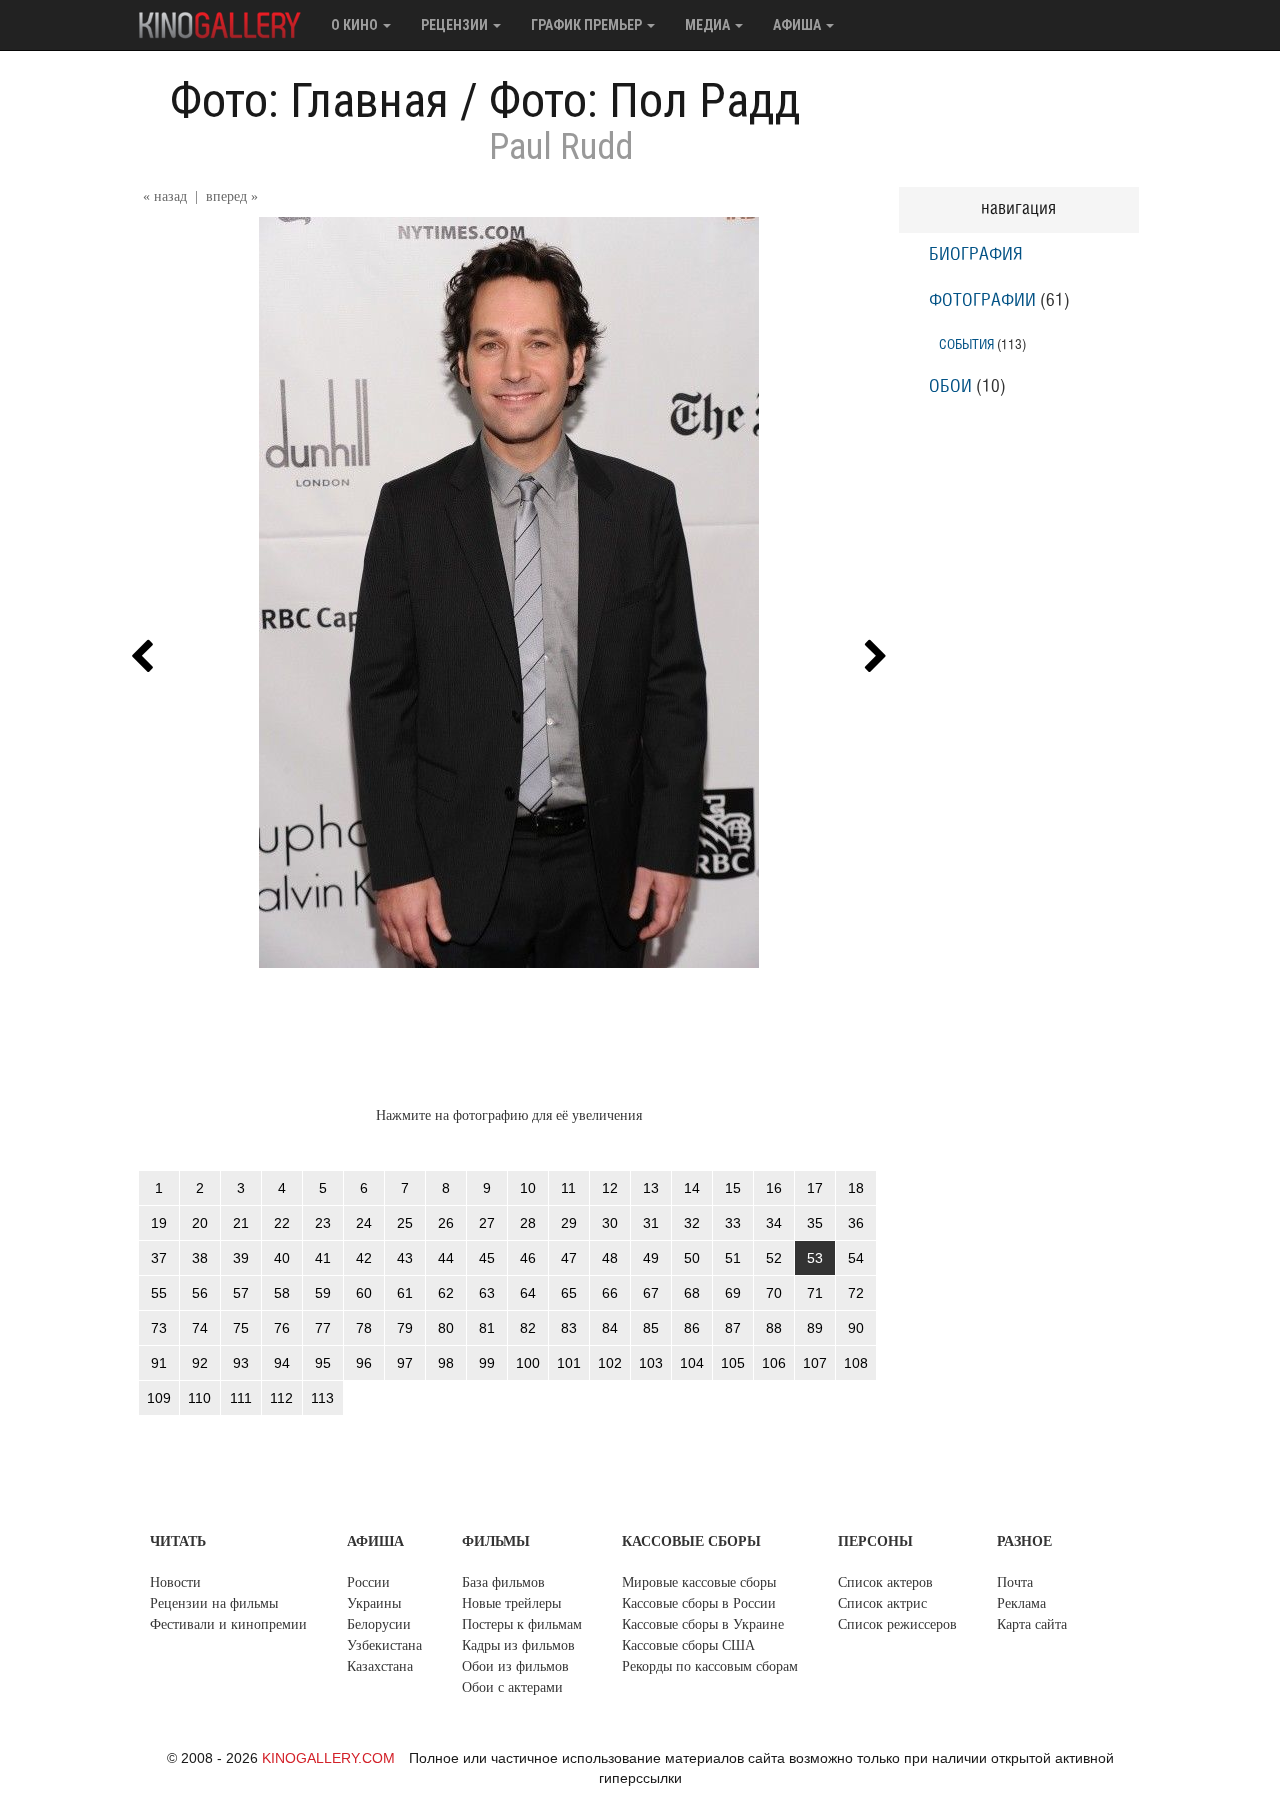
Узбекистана (384, 1645)
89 (815, 1328)
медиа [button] (709, 25)
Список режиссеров (897, 1624)
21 (241, 1223)
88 (774, 1328)
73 (159, 1328)
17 (815, 1188)
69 (733, 1293)
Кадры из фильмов (518, 1645)
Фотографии (982, 301)
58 (282, 1293)
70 (774, 1293)
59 (323, 1293)
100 (528, 1363)
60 (364, 1293)
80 (446, 1328)
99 (487, 1363)
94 (282, 1363)
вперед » (232, 196)
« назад (165, 196)
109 (159, 1398)
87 (733, 1328)
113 (322, 1398)
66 (610, 1293)
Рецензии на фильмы (214, 1603)
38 (200, 1258)
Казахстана (380, 1666)
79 (405, 1328)
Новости (175, 1582)
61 (405, 1293)
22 (282, 1223)
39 (241, 1258)
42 (364, 1258)
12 (610, 1188)
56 (200, 1293)
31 (651, 1223)
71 (815, 1293)
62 (446, 1293)
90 (856, 1328)
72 (856, 1293)
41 (323, 1258)
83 (569, 1328)
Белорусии (379, 1624)
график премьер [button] (588, 25)
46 (528, 1258)
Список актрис (882, 1603)
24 (364, 1223)
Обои (950, 387)
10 (528, 1188)
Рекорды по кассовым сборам (710, 1666)
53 (815, 1258)
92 (200, 1363)
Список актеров (885, 1582)
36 (856, 1223)
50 (692, 1258)
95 (323, 1363)
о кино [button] (356, 25)
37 (159, 1258)
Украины (374, 1603)
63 (487, 1293)
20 (200, 1223)
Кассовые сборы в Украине (703, 1624)
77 (323, 1328)
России (368, 1582)
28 (528, 1223)
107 (815, 1363)
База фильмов (503, 1582)
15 (733, 1188)
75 (241, 1328)
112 (281, 1398)
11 (568, 1188)
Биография (976, 255)
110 (199, 1398)
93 (241, 1363)
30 (610, 1223)
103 (651, 1363)
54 (856, 1258)
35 (815, 1223)
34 (774, 1223)
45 (487, 1258)
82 (528, 1328)
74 (200, 1328)
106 (774, 1363)
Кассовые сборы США (688, 1645)
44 (446, 1258)
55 (159, 1293)
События (966, 344)
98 (446, 1363)
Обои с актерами (512, 1687)
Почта (1015, 1582)
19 (159, 1223)
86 (692, 1328)
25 (405, 1223)
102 (610, 1363)
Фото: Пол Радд (645, 100)
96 (364, 1363)
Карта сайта (1032, 1624)
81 (487, 1328)
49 (651, 1258)
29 (569, 1223)
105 (733, 1363)
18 (856, 1188)
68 (692, 1293)
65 (569, 1293)
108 (856, 1363)
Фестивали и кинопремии (228, 1624)
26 (446, 1223)
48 (610, 1258)
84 (610, 1328)
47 (569, 1258)
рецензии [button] (456, 25)
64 (528, 1293)
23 (323, 1223)
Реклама (1021, 1603)
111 (241, 1398)
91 (159, 1363)
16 (774, 1188)
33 (733, 1223)
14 (692, 1188)
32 (692, 1223)
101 (569, 1363)
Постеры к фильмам (522, 1624)
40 (282, 1258)
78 (364, 1328)
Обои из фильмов (515, 1666)
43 (405, 1258)
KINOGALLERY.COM (328, 1758)
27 (487, 1223)
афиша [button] (798, 25)
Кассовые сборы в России (699, 1603)
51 (733, 1258)
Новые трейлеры (511, 1603)
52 (774, 1258)
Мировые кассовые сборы (699, 1582)
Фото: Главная (309, 100)
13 (651, 1188)
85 (651, 1328)
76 (282, 1328)
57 (241, 1293)
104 (692, 1363)
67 (651, 1293)
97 (405, 1363)
